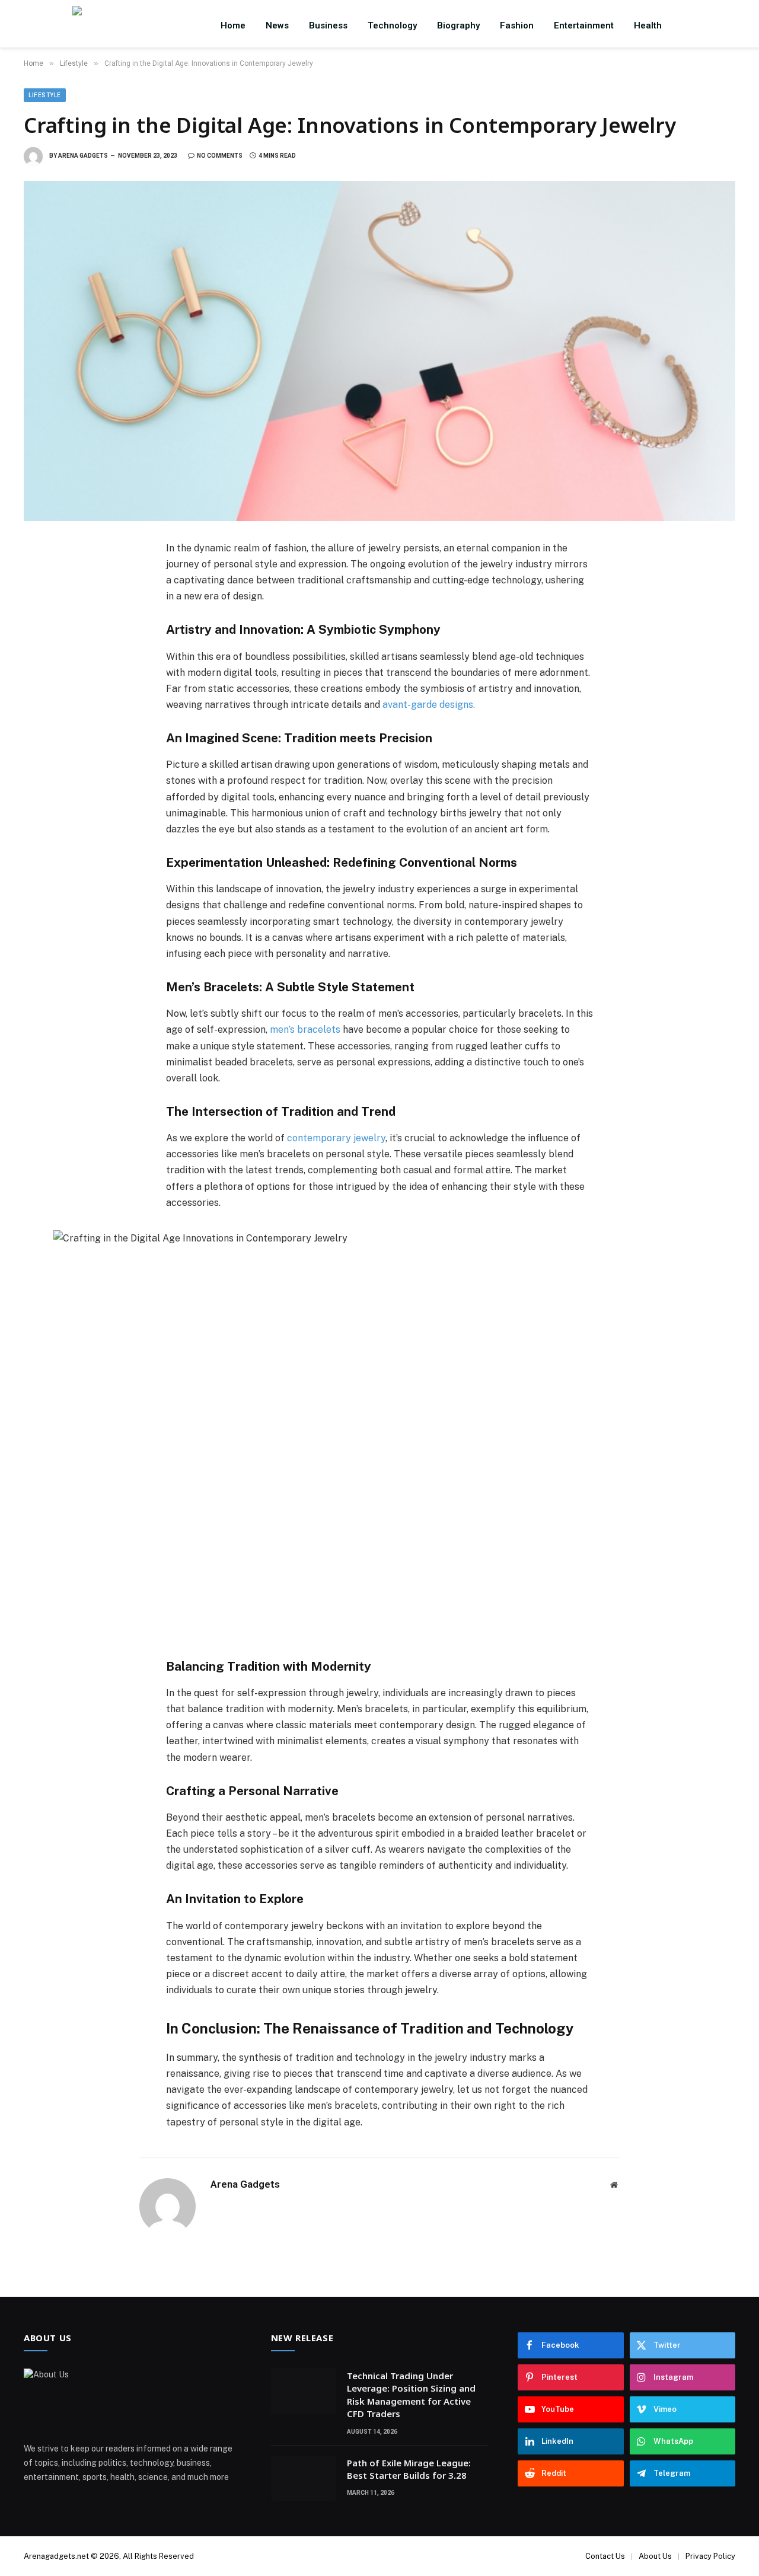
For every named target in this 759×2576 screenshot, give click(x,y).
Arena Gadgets (83, 156)
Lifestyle (45, 95)
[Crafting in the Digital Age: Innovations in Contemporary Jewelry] (379, 351)
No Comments (220, 156)
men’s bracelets (305, 1030)
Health (648, 25)
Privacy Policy (710, 2556)
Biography (458, 25)
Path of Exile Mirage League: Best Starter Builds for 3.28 (409, 2469)
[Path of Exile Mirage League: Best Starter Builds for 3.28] (304, 2478)
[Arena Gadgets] (134, 25)
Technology (392, 25)
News (277, 25)
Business (328, 25)
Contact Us (605, 2556)
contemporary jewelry (336, 1138)
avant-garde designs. (429, 705)
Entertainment (584, 25)
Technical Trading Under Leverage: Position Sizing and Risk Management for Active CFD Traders (411, 2395)
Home (233, 25)
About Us (655, 2556)
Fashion (517, 25)
